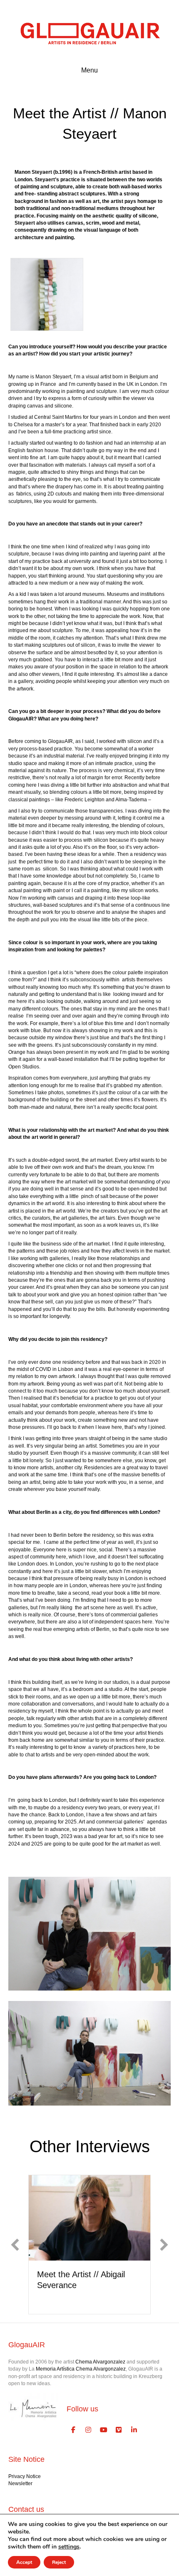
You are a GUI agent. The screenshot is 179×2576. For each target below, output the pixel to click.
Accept (24, 2562)
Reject (59, 2562)
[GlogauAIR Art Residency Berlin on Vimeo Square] (119, 2430)
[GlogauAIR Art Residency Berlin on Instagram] (89, 2430)
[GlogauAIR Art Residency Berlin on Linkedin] (134, 2430)
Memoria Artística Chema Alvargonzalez (81, 2369)
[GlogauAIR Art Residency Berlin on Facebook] (73, 2430)
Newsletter (20, 2483)
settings (69, 2547)
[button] (15, 2245)
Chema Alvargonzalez (100, 2362)
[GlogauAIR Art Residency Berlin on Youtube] (104, 2430)
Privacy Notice (25, 2476)
